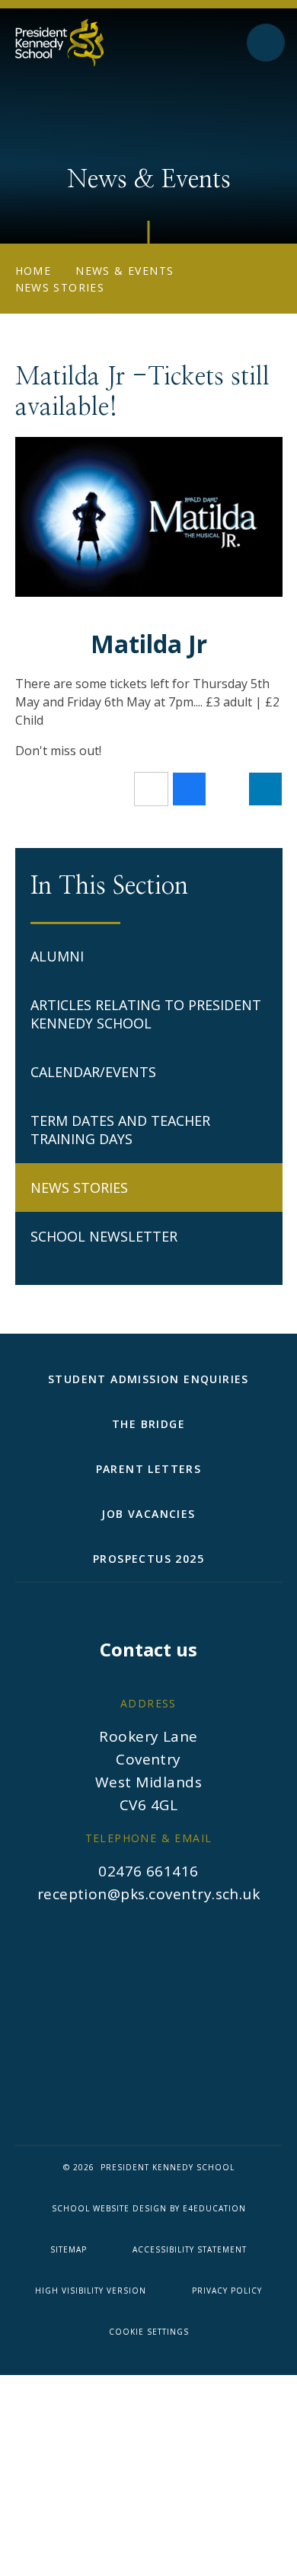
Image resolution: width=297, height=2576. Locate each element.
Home (34, 271)
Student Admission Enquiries (148, 1379)
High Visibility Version (91, 2291)
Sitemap (69, 2249)
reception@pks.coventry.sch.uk (149, 1894)
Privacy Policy (227, 2291)
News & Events (125, 271)
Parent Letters (149, 1469)
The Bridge (148, 1424)
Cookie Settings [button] (149, 2332)
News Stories (60, 287)
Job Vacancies (148, 1514)
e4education (214, 2208)
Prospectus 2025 (148, 1559)
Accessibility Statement (190, 2249)
